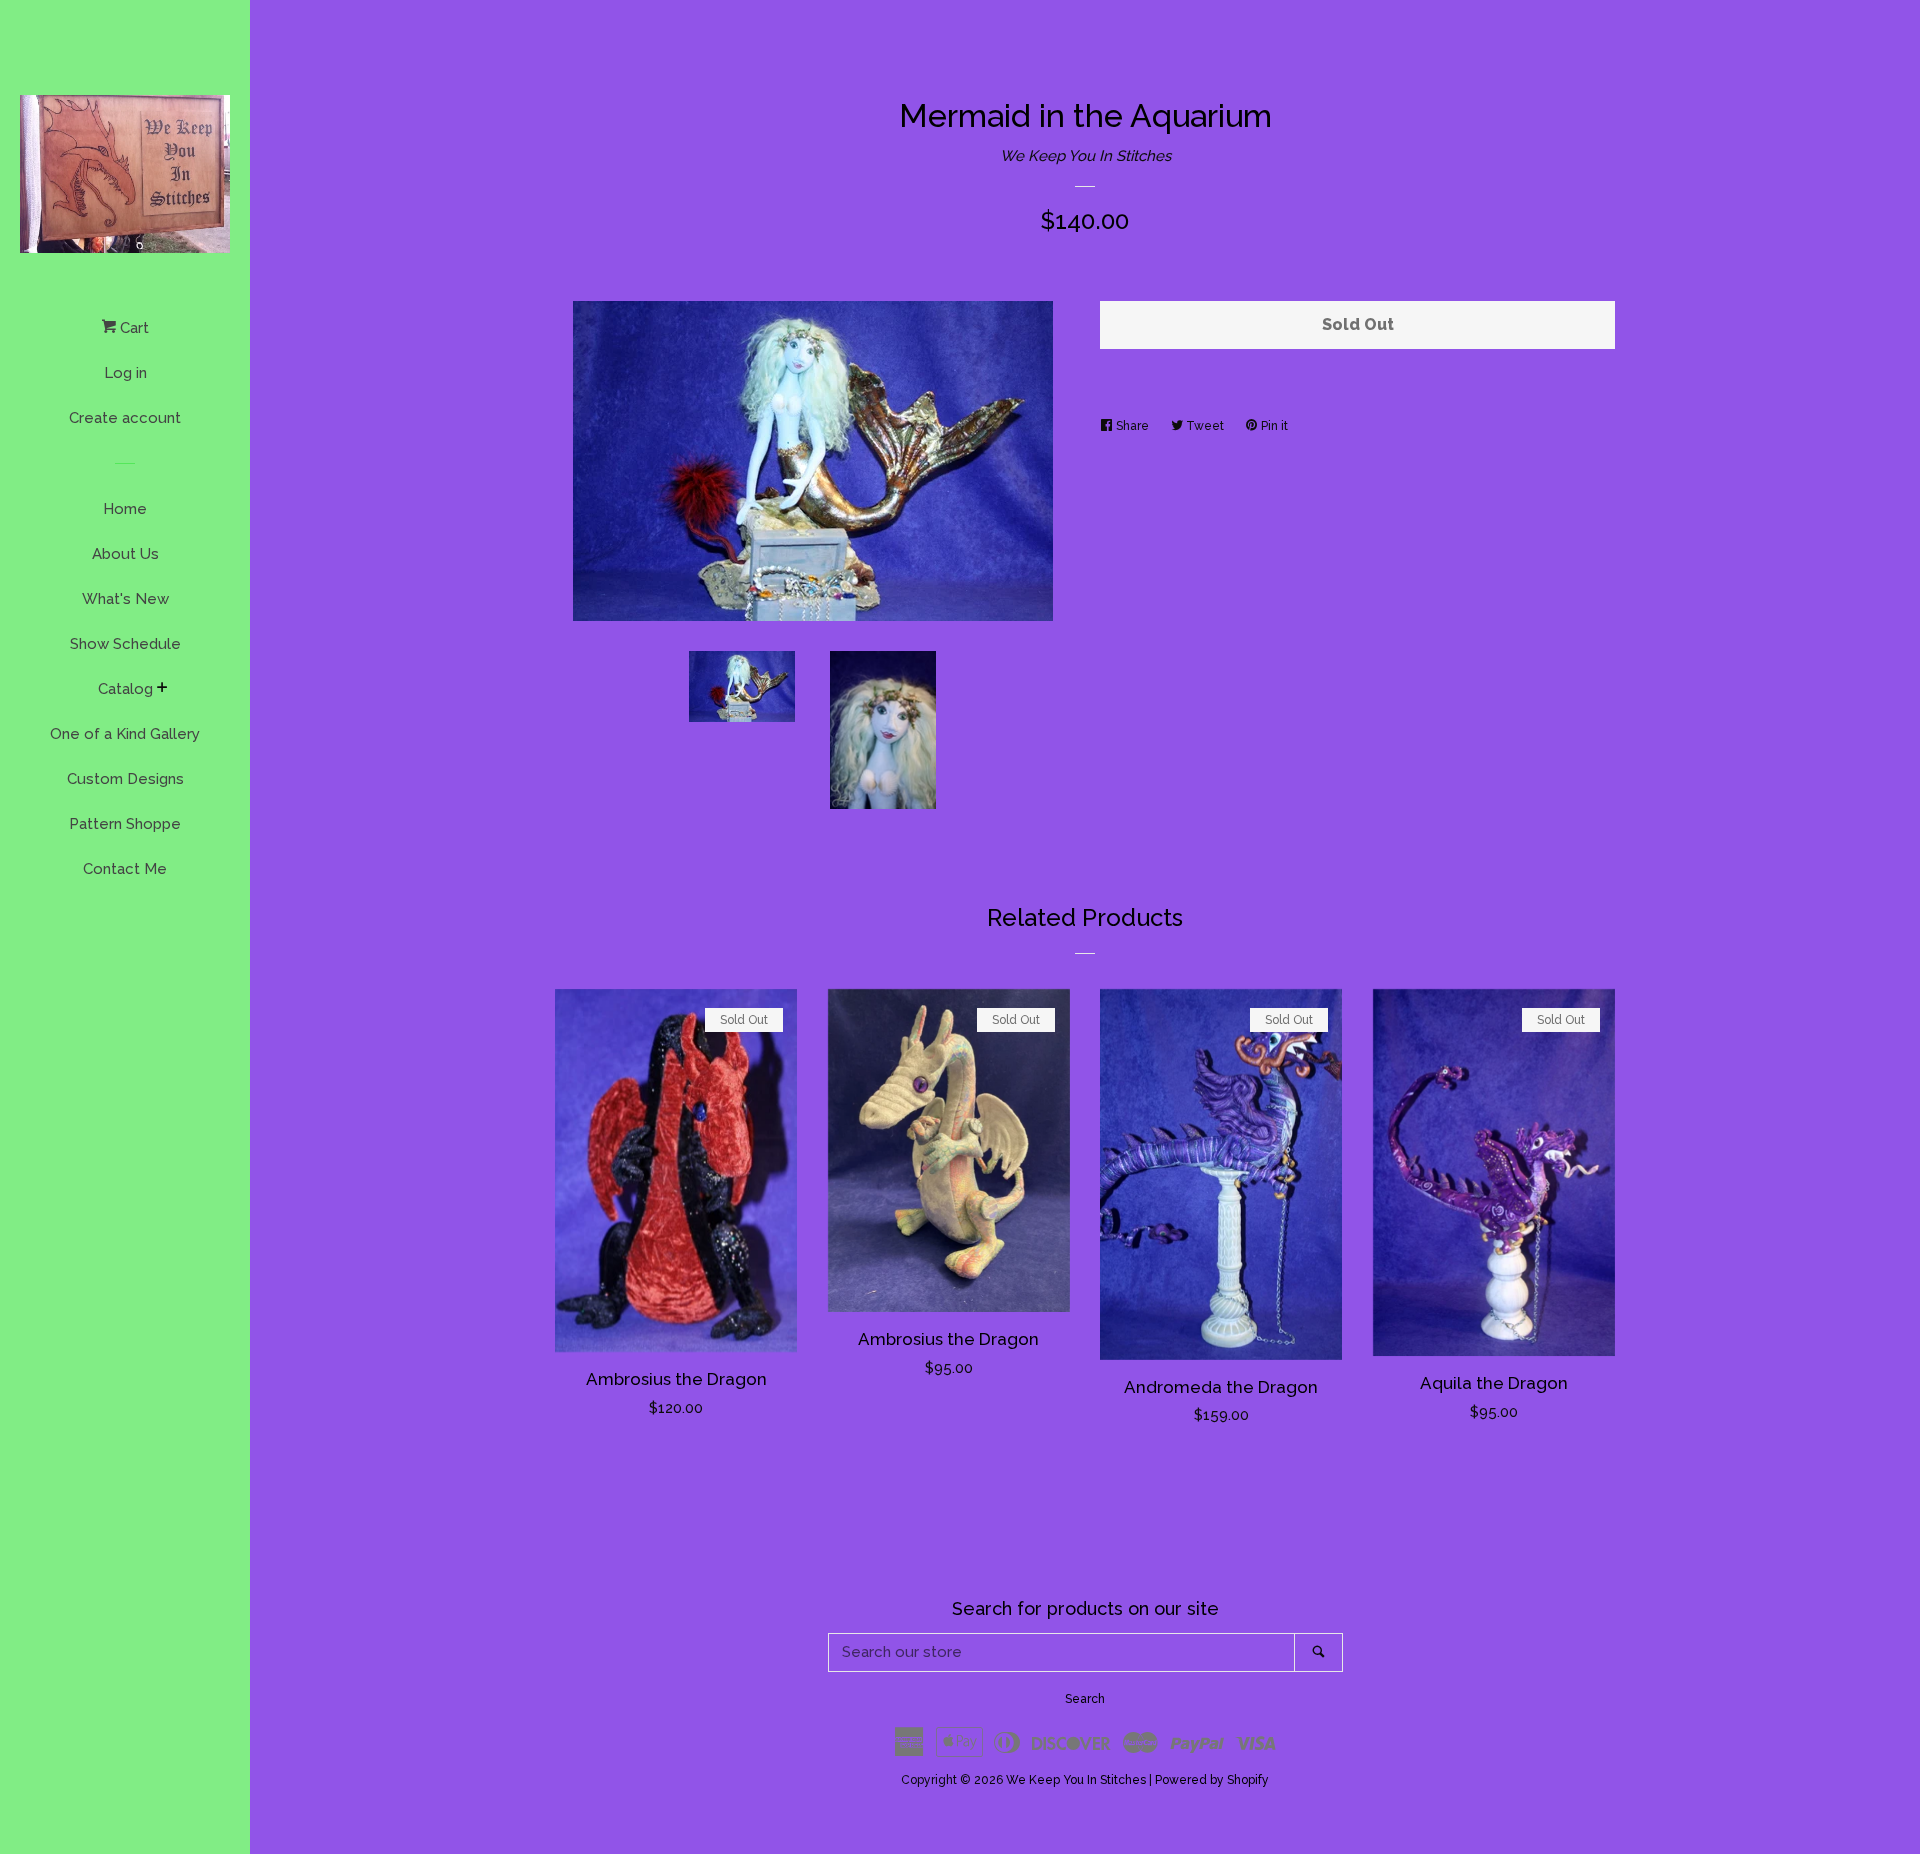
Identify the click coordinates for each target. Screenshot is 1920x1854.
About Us (125, 554)
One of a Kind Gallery (125, 734)
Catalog (125, 689)
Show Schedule (125, 644)
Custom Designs (125, 779)
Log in (125, 373)
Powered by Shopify (1212, 1780)
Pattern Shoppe (125, 824)
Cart (132, 328)
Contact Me (125, 869)
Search (1085, 1699)
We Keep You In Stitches (1085, 156)
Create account (125, 418)
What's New (125, 599)
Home (125, 509)
